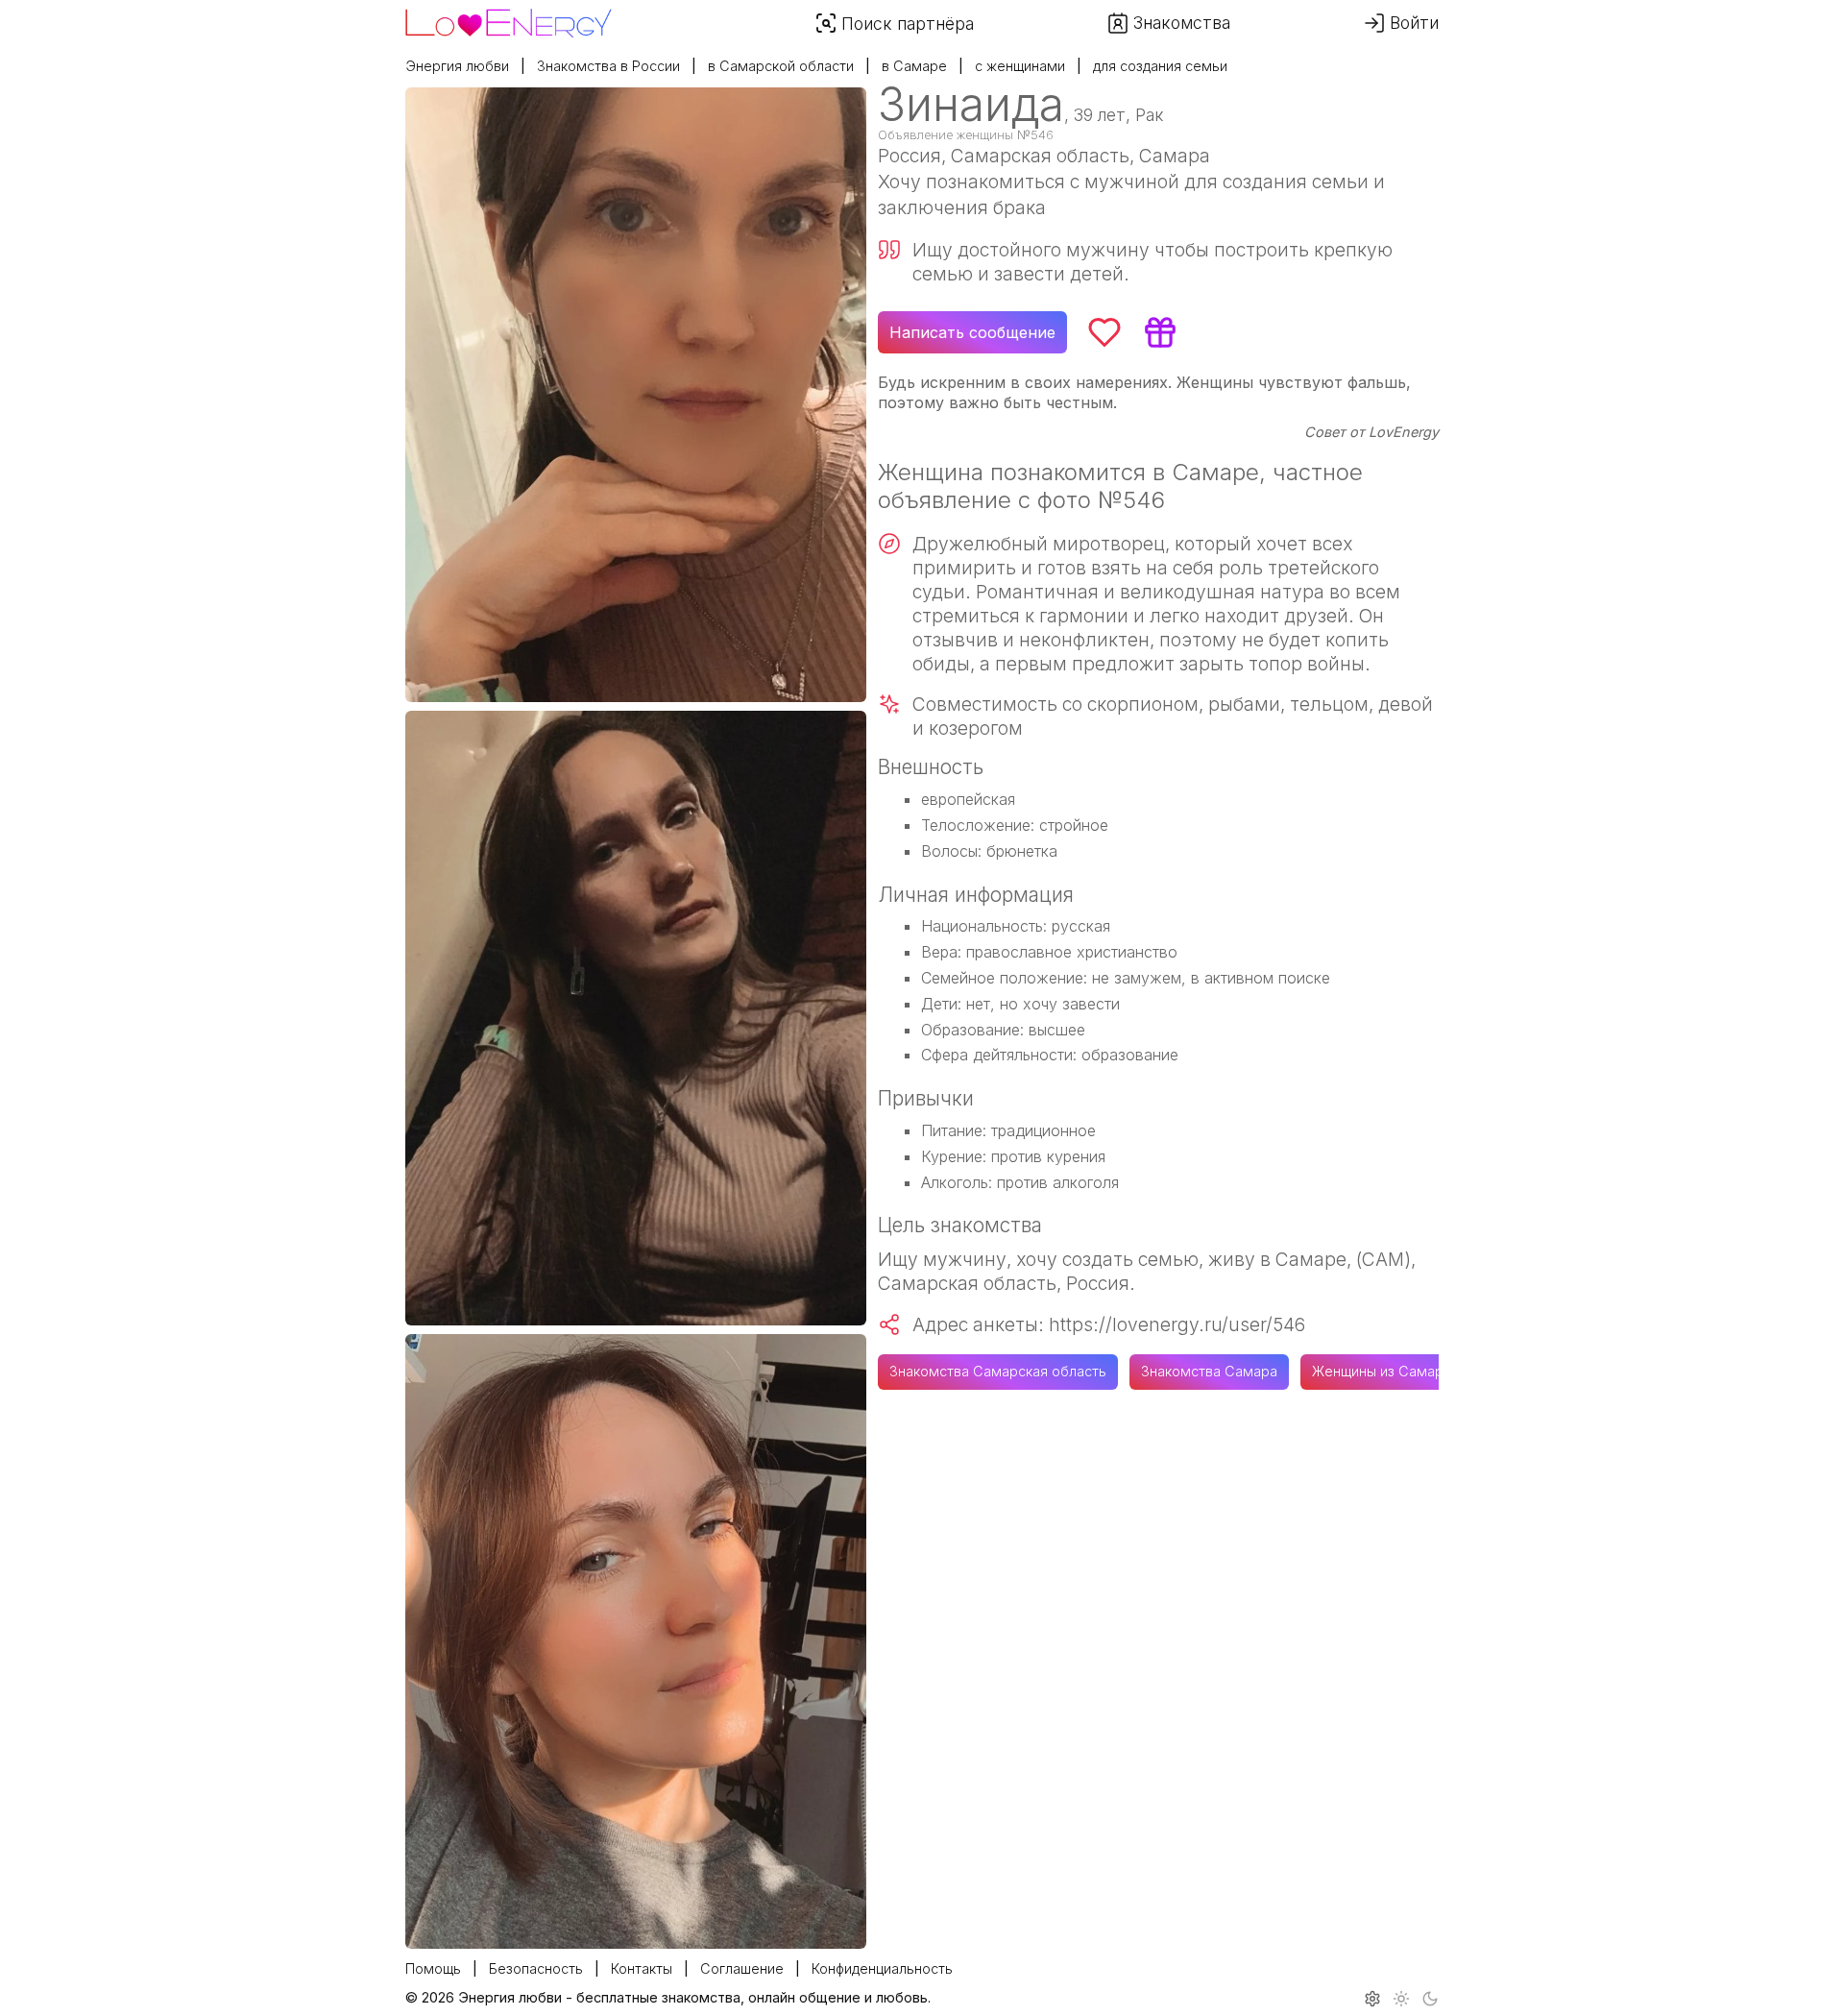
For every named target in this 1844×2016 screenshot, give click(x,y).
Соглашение (742, 1968)
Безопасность (536, 1968)
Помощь (433, 1968)
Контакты (642, 1968)
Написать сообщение (972, 332)
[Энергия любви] (509, 18)
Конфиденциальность (882, 1968)
